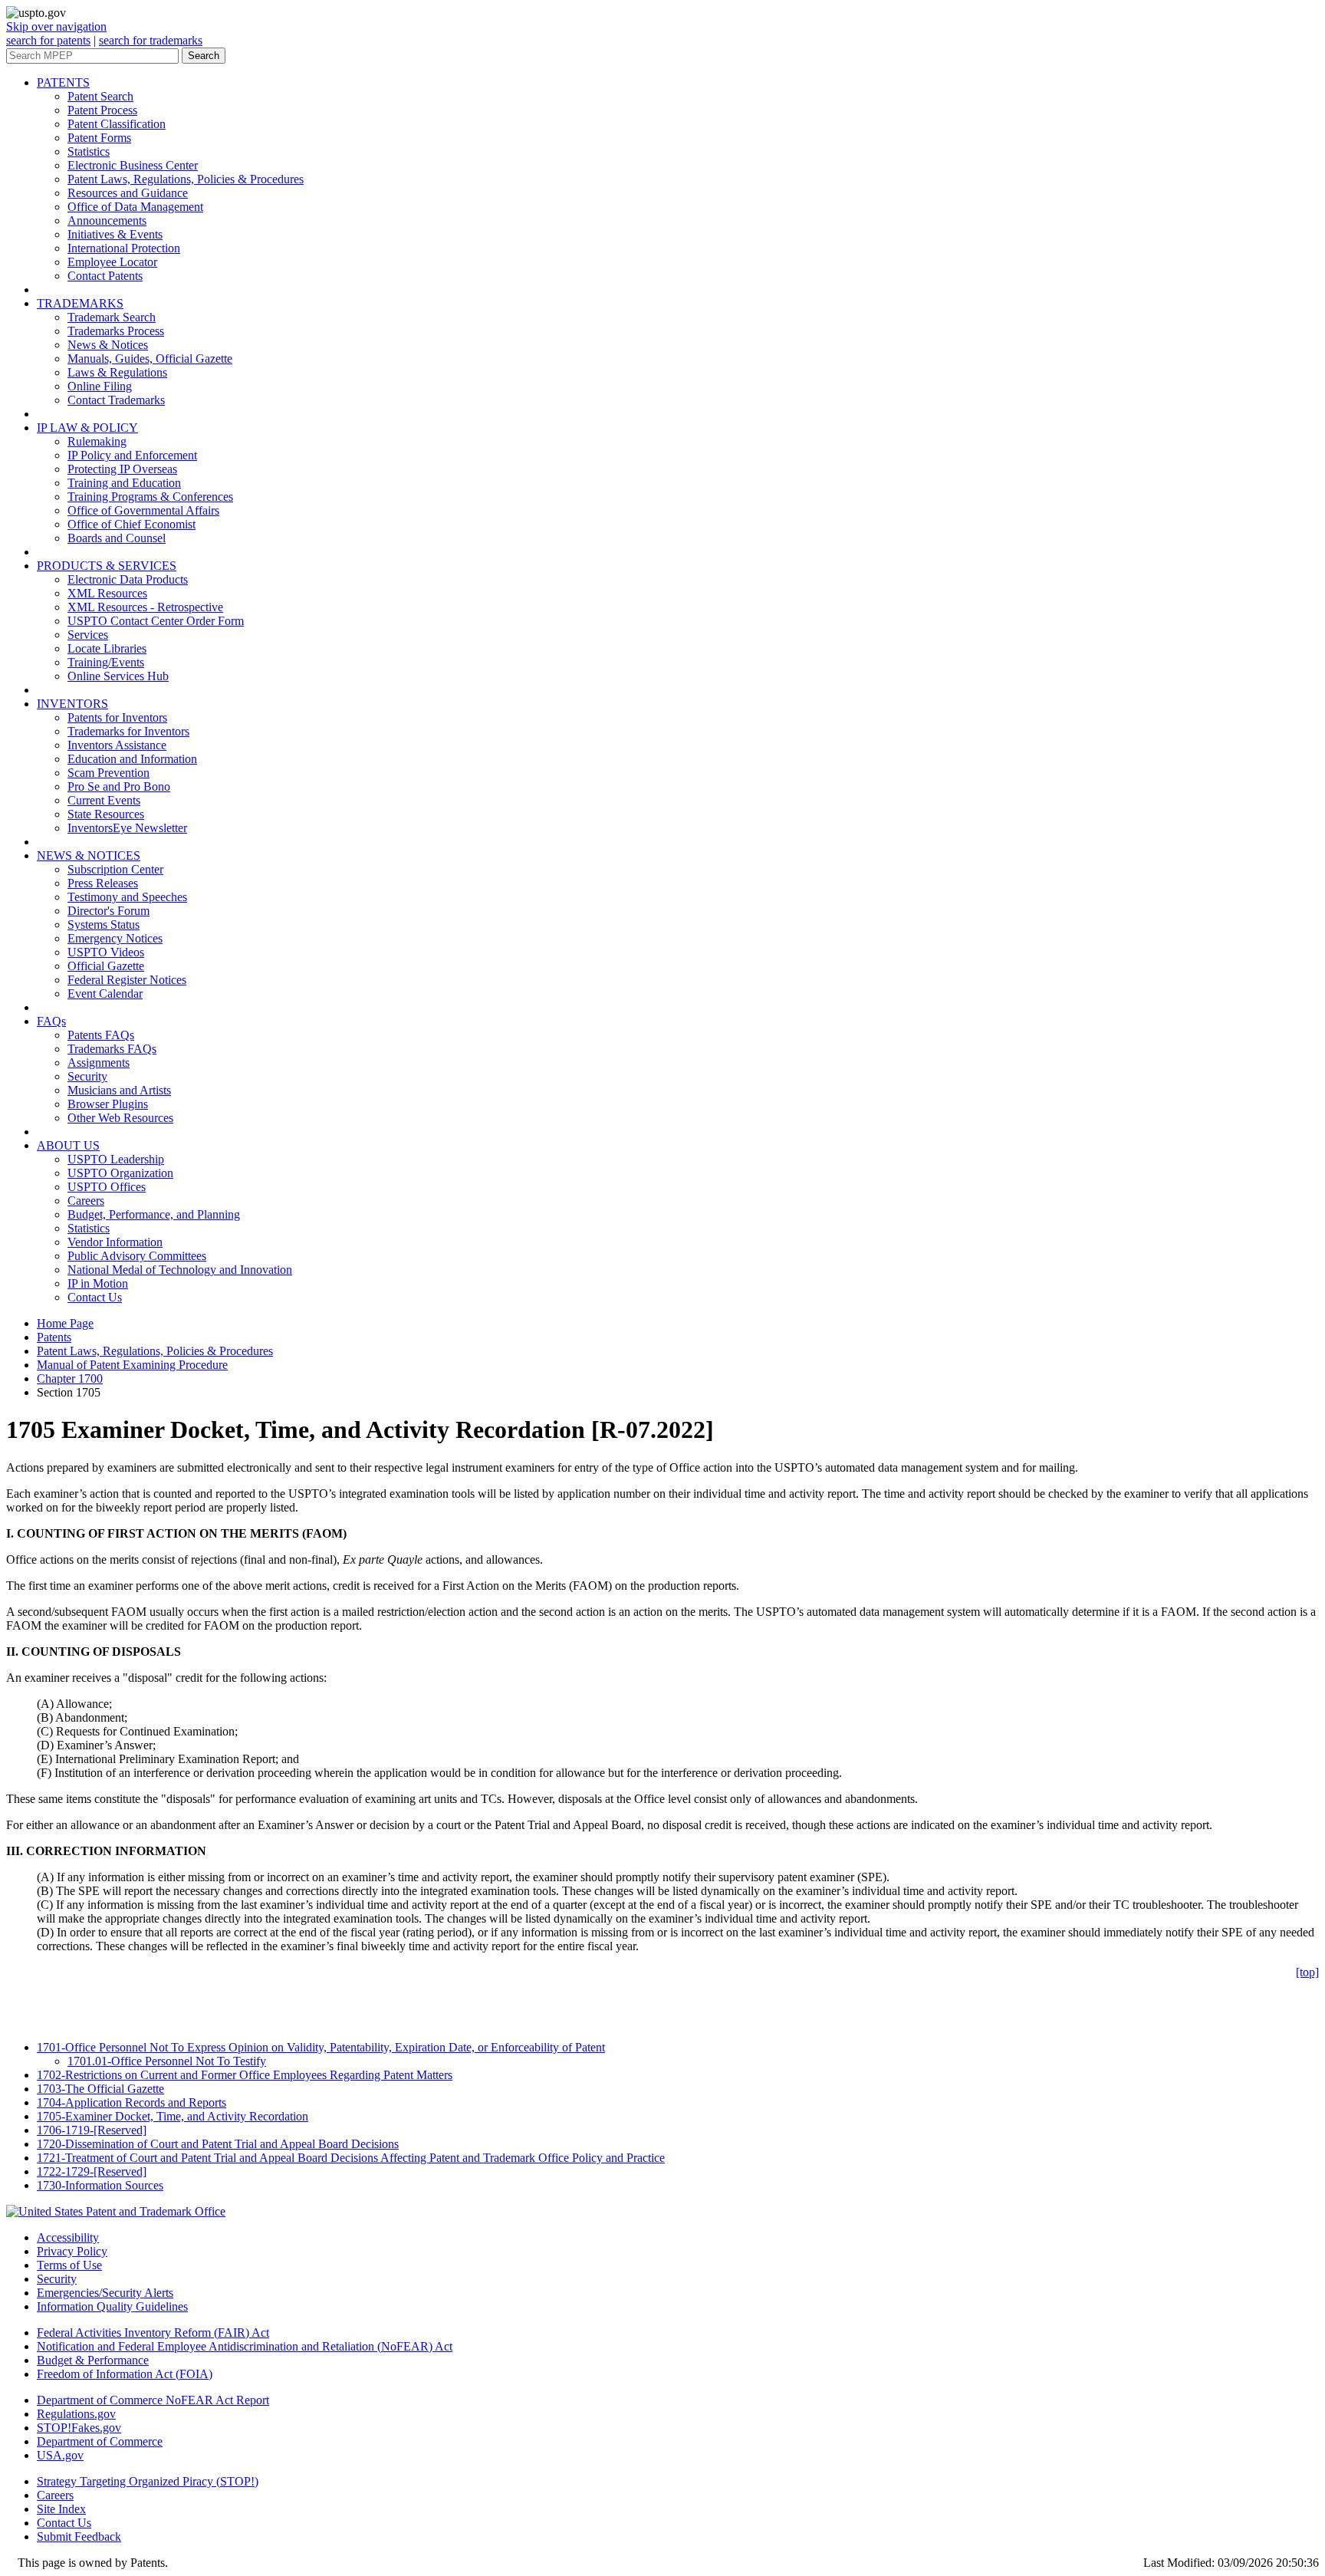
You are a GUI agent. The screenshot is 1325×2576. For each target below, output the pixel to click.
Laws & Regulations (117, 372)
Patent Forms (99, 138)
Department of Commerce (100, 2441)
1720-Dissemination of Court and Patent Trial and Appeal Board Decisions (218, 2144)
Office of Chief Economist (132, 524)
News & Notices (108, 345)
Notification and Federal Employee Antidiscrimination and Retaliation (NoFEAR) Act (245, 2346)
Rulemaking (97, 441)
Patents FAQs (101, 1035)
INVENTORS (72, 704)
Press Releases (103, 883)
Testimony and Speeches (127, 897)
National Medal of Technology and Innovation (180, 1270)
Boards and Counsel (117, 538)
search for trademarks (151, 40)
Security (87, 1076)
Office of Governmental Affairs (143, 510)
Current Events (104, 800)
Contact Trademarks (116, 400)
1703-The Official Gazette (100, 2089)
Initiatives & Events (115, 234)
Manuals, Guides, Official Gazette (150, 359)
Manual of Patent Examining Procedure (132, 1365)
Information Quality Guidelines (112, 2306)
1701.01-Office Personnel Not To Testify (167, 2061)
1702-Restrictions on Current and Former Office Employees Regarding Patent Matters (245, 2075)
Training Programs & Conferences (150, 497)
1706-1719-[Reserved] (92, 2130)
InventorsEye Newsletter (127, 828)
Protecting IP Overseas (122, 469)
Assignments (99, 1063)
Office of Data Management (135, 207)
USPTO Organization (120, 1173)
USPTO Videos (106, 952)
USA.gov (60, 2455)
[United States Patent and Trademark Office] (116, 2211)
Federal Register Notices (127, 980)
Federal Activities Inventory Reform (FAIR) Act (153, 2333)
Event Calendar (105, 994)
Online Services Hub (118, 676)
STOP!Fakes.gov (79, 2428)
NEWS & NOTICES (89, 855)
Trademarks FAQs (112, 1049)
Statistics (89, 151)
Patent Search (100, 96)
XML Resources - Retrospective (145, 607)
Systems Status (104, 924)
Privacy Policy (72, 2251)
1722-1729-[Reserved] (92, 2171)
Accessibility (68, 2237)
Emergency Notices (115, 938)
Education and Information (132, 759)
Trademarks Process (116, 331)
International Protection (124, 248)
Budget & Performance (93, 2360)
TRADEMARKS (80, 303)
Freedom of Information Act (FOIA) (125, 2374)
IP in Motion (98, 1283)
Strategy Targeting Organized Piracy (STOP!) (148, 2481)
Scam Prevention (108, 773)
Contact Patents (105, 276)
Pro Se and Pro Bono (119, 786)
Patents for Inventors (117, 717)
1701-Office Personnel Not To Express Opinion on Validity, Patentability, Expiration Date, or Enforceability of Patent (321, 2047)
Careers (86, 1201)
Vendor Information (115, 1242)
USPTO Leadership (116, 1159)
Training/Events (106, 662)
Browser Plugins (108, 1104)
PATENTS (63, 82)
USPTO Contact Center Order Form (156, 621)
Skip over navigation (56, 26)
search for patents (48, 40)
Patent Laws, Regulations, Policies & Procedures (186, 179)
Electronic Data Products (128, 579)
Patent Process (102, 110)
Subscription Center (115, 869)
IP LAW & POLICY (87, 428)
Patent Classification (117, 124)
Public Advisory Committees (137, 1256)
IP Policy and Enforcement (132, 455)
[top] (1307, 1972)
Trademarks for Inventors (128, 731)
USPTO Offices (107, 1187)
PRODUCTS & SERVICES (107, 566)
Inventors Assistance (117, 745)
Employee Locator (112, 262)
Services (88, 635)
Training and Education (124, 483)
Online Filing (100, 386)
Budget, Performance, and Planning (154, 1214)
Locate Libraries (107, 648)
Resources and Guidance (128, 193)
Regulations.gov (76, 2414)
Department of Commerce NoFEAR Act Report (153, 2400)
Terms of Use (69, 2265)
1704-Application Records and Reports (132, 2102)
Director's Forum (108, 911)
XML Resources (107, 593)
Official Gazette (106, 966)
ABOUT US (68, 1145)
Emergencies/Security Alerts (105, 2293)
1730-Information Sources (100, 2185)
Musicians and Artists (119, 1090)
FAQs (51, 1021)
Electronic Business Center (133, 165)
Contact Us (95, 1297)
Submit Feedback (79, 2537)
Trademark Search (112, 317)
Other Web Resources (120, 1118)
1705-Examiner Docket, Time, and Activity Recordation (173, 2116)
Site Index (61, 2509)
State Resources (106, 814)
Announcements (107, 220)
